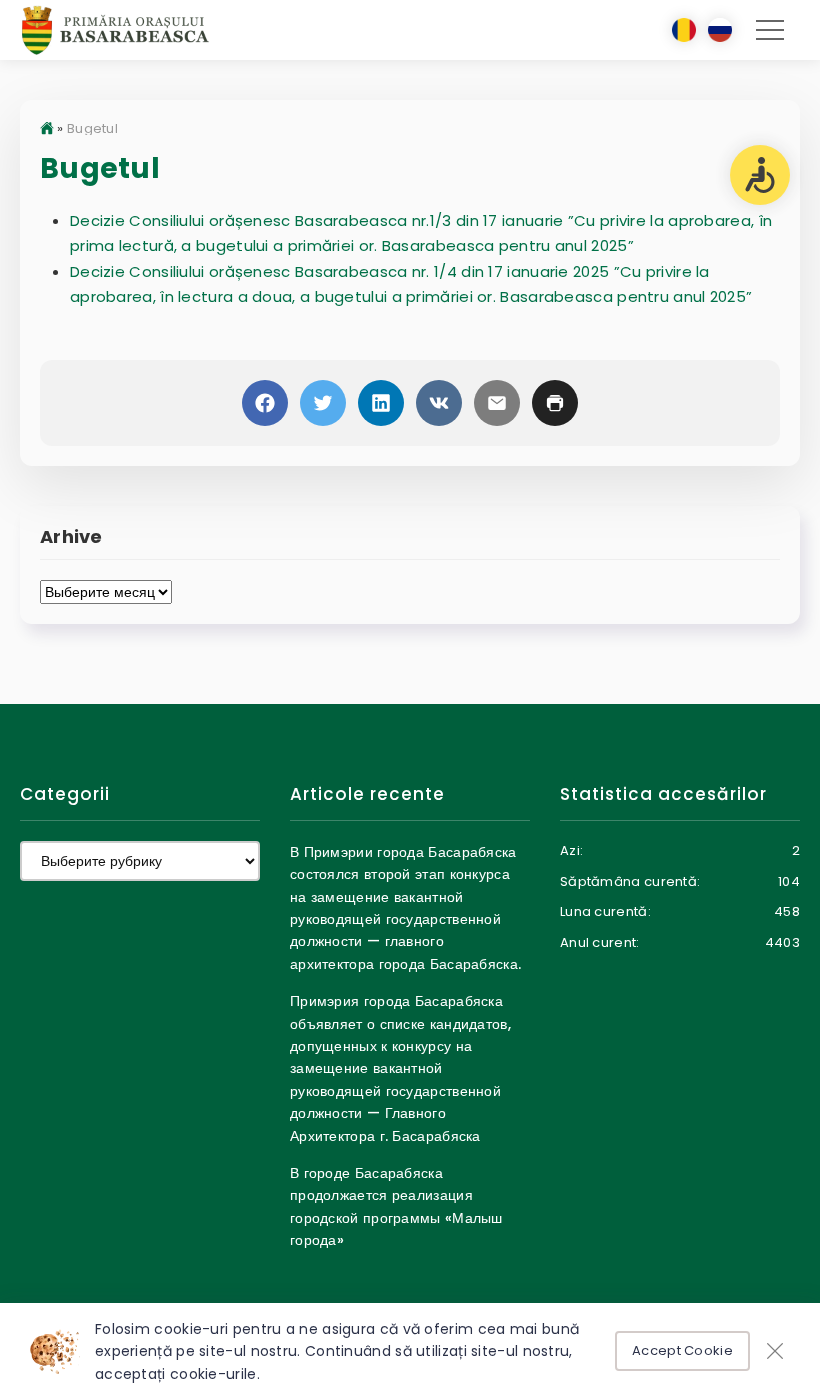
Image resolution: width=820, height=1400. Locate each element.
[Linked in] (381, 403)
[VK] (439, 403)
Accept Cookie (682, 1350)
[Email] (497, 403)
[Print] (555, 403)
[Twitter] (323, 403)
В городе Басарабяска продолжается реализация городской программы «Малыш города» (396, 1206)
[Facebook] (265, 403)
